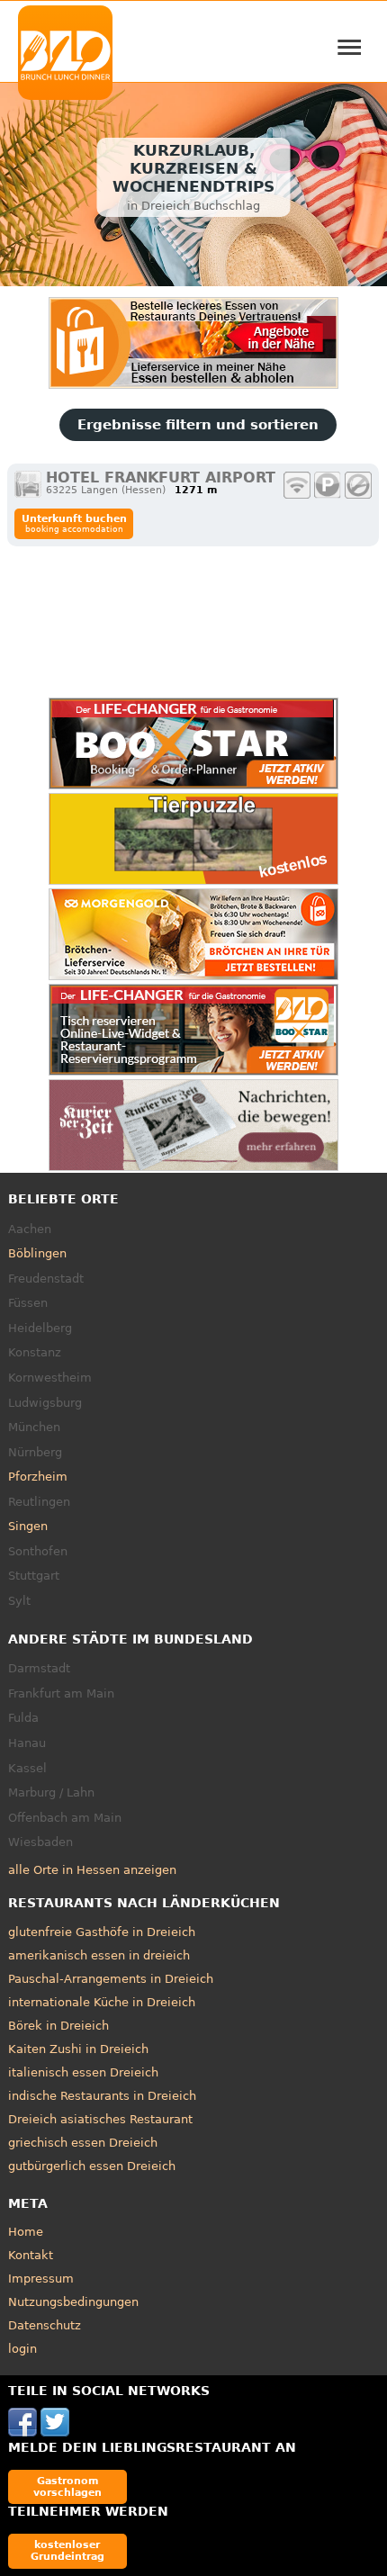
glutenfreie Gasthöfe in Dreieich (102, 1932)
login (22, 2349)
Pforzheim (38, 1477)
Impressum (41, 2279)
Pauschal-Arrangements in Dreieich (111, 1979)
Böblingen (37, 1253)
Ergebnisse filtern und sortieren (198, 425)
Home (26, 2232)
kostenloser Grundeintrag (67, 2550)
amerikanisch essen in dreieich (99, 1955)
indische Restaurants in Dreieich (102, 2096)
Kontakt (31, 2255)
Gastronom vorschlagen (67, 2486)
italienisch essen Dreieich (83, 2072)
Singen (28, 1526)
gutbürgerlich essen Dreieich (92, 2166)
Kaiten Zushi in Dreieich (78, 2049)
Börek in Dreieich (58, 2026)
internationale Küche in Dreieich (102, 2002)
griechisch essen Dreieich (83, 2143)
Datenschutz (45, 2325)
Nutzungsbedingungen (73, 2302)
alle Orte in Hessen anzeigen (92, 1870)
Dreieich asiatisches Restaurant (100, 2119)
